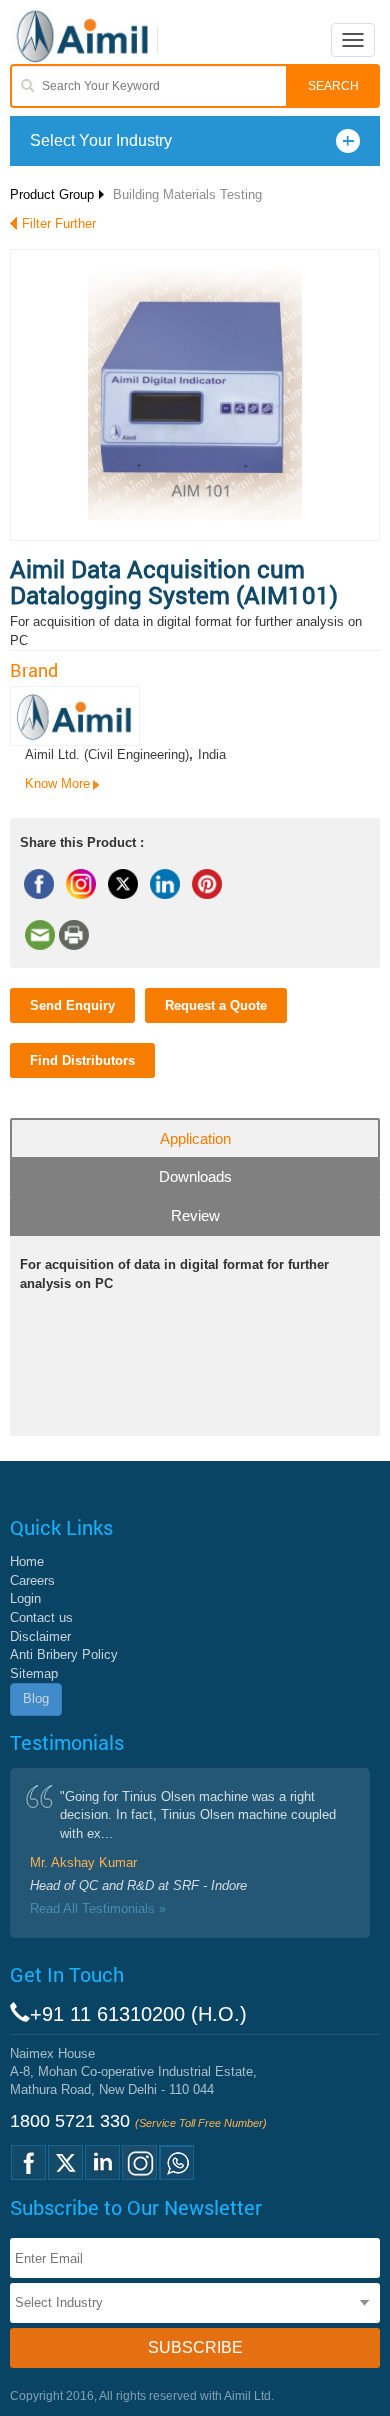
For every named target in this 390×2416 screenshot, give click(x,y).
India (212, 754)
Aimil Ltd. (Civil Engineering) (107, 754)
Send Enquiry (72, 1005)
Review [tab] (195, 1215)
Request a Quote (216, 1005)
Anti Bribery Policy (64, 1654)
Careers (32, 1580)
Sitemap (34, 1673)
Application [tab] (195, 1138)
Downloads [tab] (195, 1176)
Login (25, 1598)
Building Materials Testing (187, 194)
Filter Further (59, 223)
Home (27, 1561)
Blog (36, 1698)
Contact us (41, 1617)
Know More (57, 783)
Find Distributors (82, 1060)
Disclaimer (40, 1636)
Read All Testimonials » (98, 1908)
